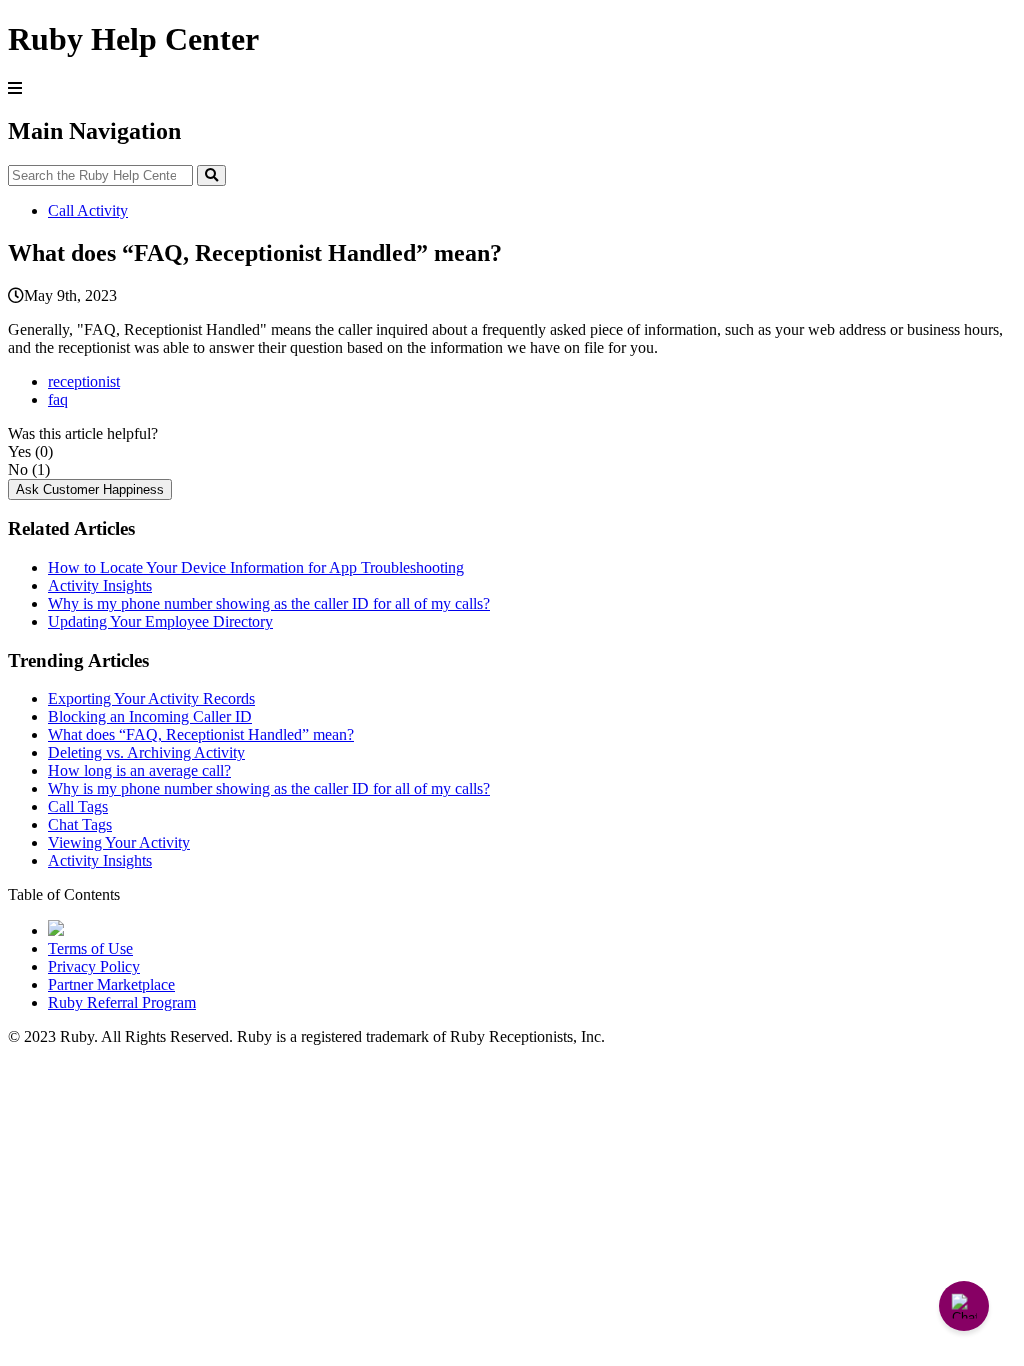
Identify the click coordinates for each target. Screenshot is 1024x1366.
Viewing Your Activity (119, 842)
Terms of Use (90, 948)
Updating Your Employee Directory (160, 621)
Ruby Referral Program (122, 1002)
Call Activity (88, 210)
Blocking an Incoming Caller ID (150, 716)
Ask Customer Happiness (90, 489)
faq (58, 399)
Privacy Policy (94, 966)
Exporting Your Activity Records (151, 698)
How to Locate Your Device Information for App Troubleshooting (256, 567)
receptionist (84, 381)
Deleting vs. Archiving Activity (146, 752)
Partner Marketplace (111, 984)
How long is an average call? (139, 770)
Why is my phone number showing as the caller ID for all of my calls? (269, 603)
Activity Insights (100, 585)
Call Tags (78, 806)
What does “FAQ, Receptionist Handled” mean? (201, 734)
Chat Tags (80, 824)
